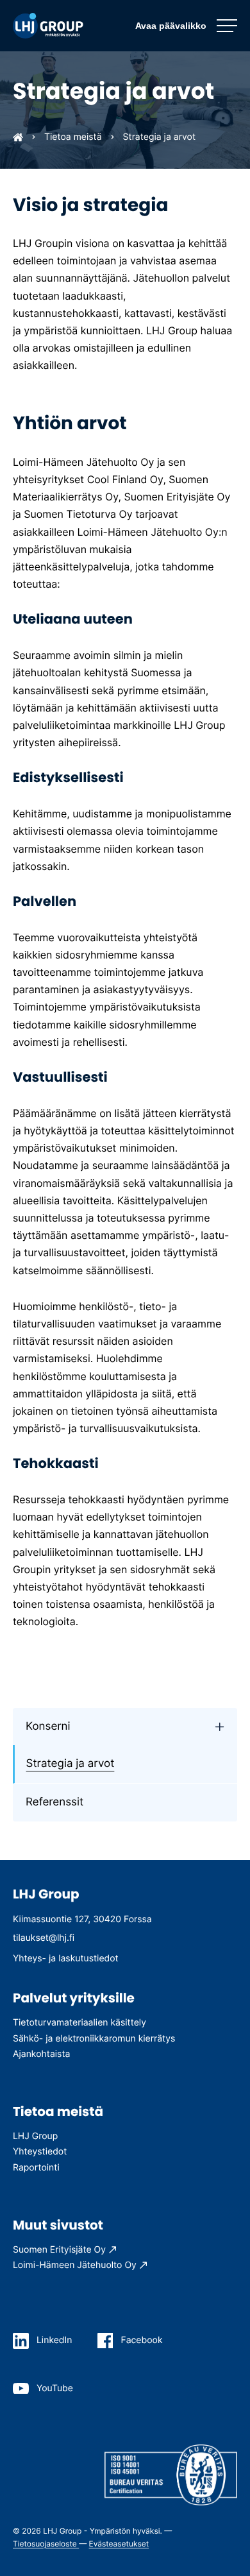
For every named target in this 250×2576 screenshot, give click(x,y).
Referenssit (54, 1802)
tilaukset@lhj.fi (44, 1938)
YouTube (55, 2388)
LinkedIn (54, 2340)
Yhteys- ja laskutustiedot (66, 1958)
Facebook (141, 2340)
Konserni (48, 1727)
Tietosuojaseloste (46, 2544)
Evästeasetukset (119, 2544)
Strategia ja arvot (71, 1764)
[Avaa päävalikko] (186, 26)
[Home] (18, 137)
